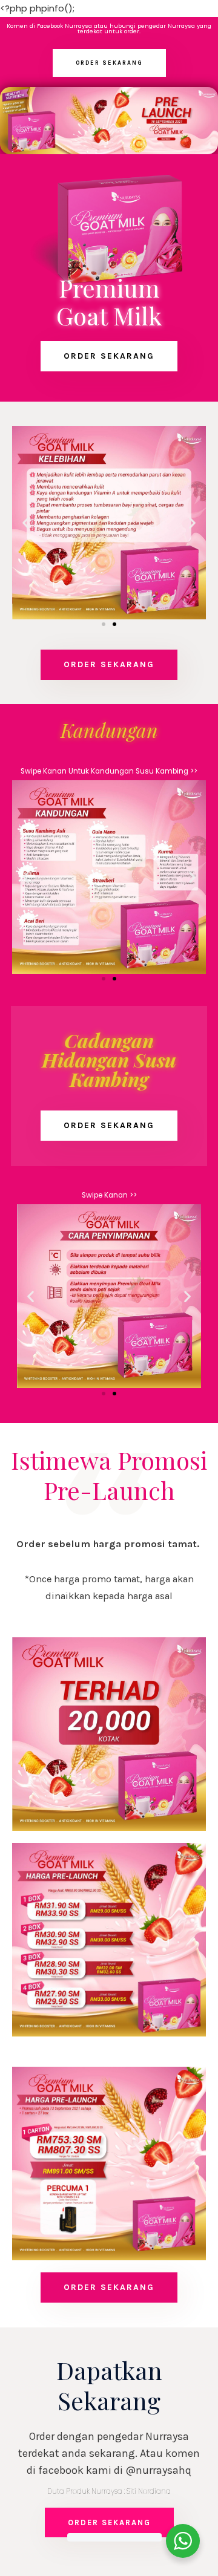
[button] (109, 63)
